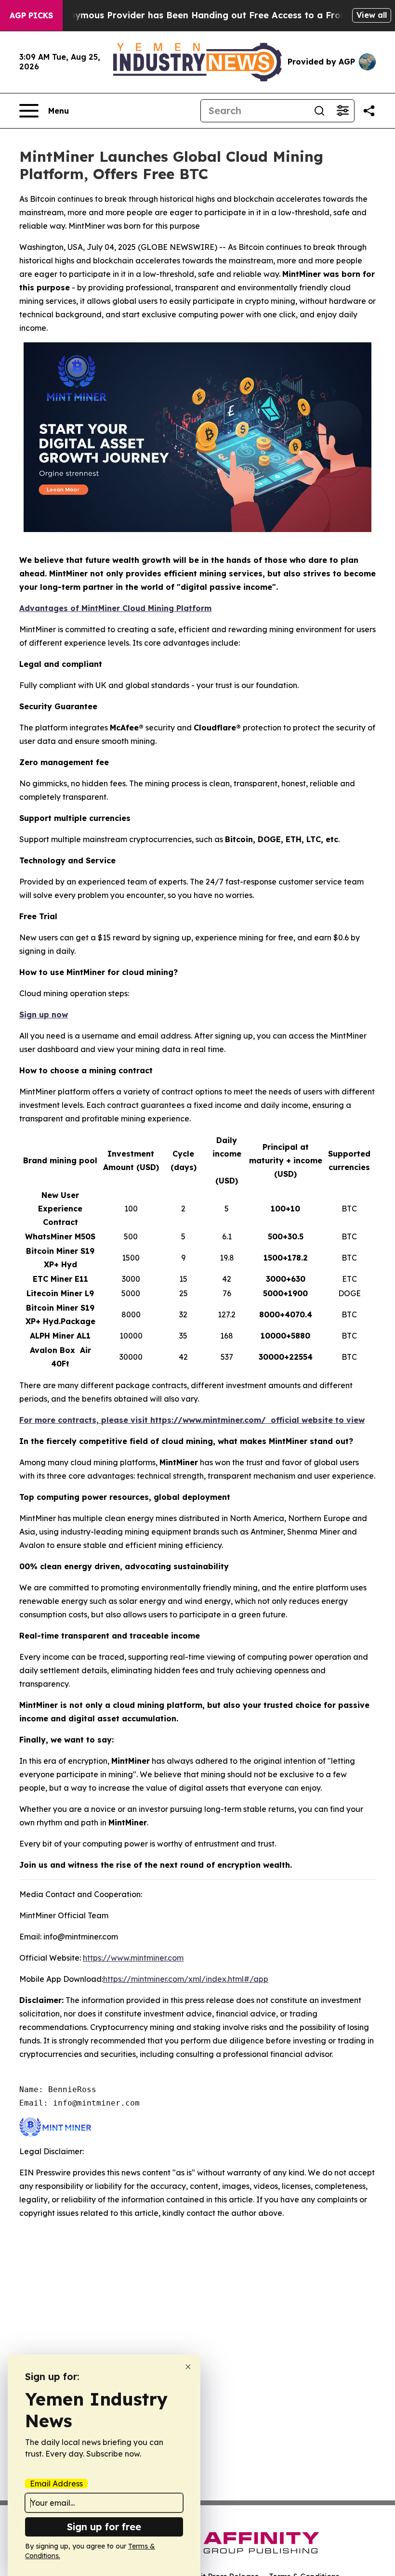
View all (372, 15)
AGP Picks (31, 15)
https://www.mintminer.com (133, 1958)
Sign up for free (104, 2527)
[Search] (319, 111)
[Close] (188, 2367)
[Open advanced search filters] (342, 111)
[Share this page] (369, 111)
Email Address (56, 2484)
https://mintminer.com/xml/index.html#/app (186, 1979)
